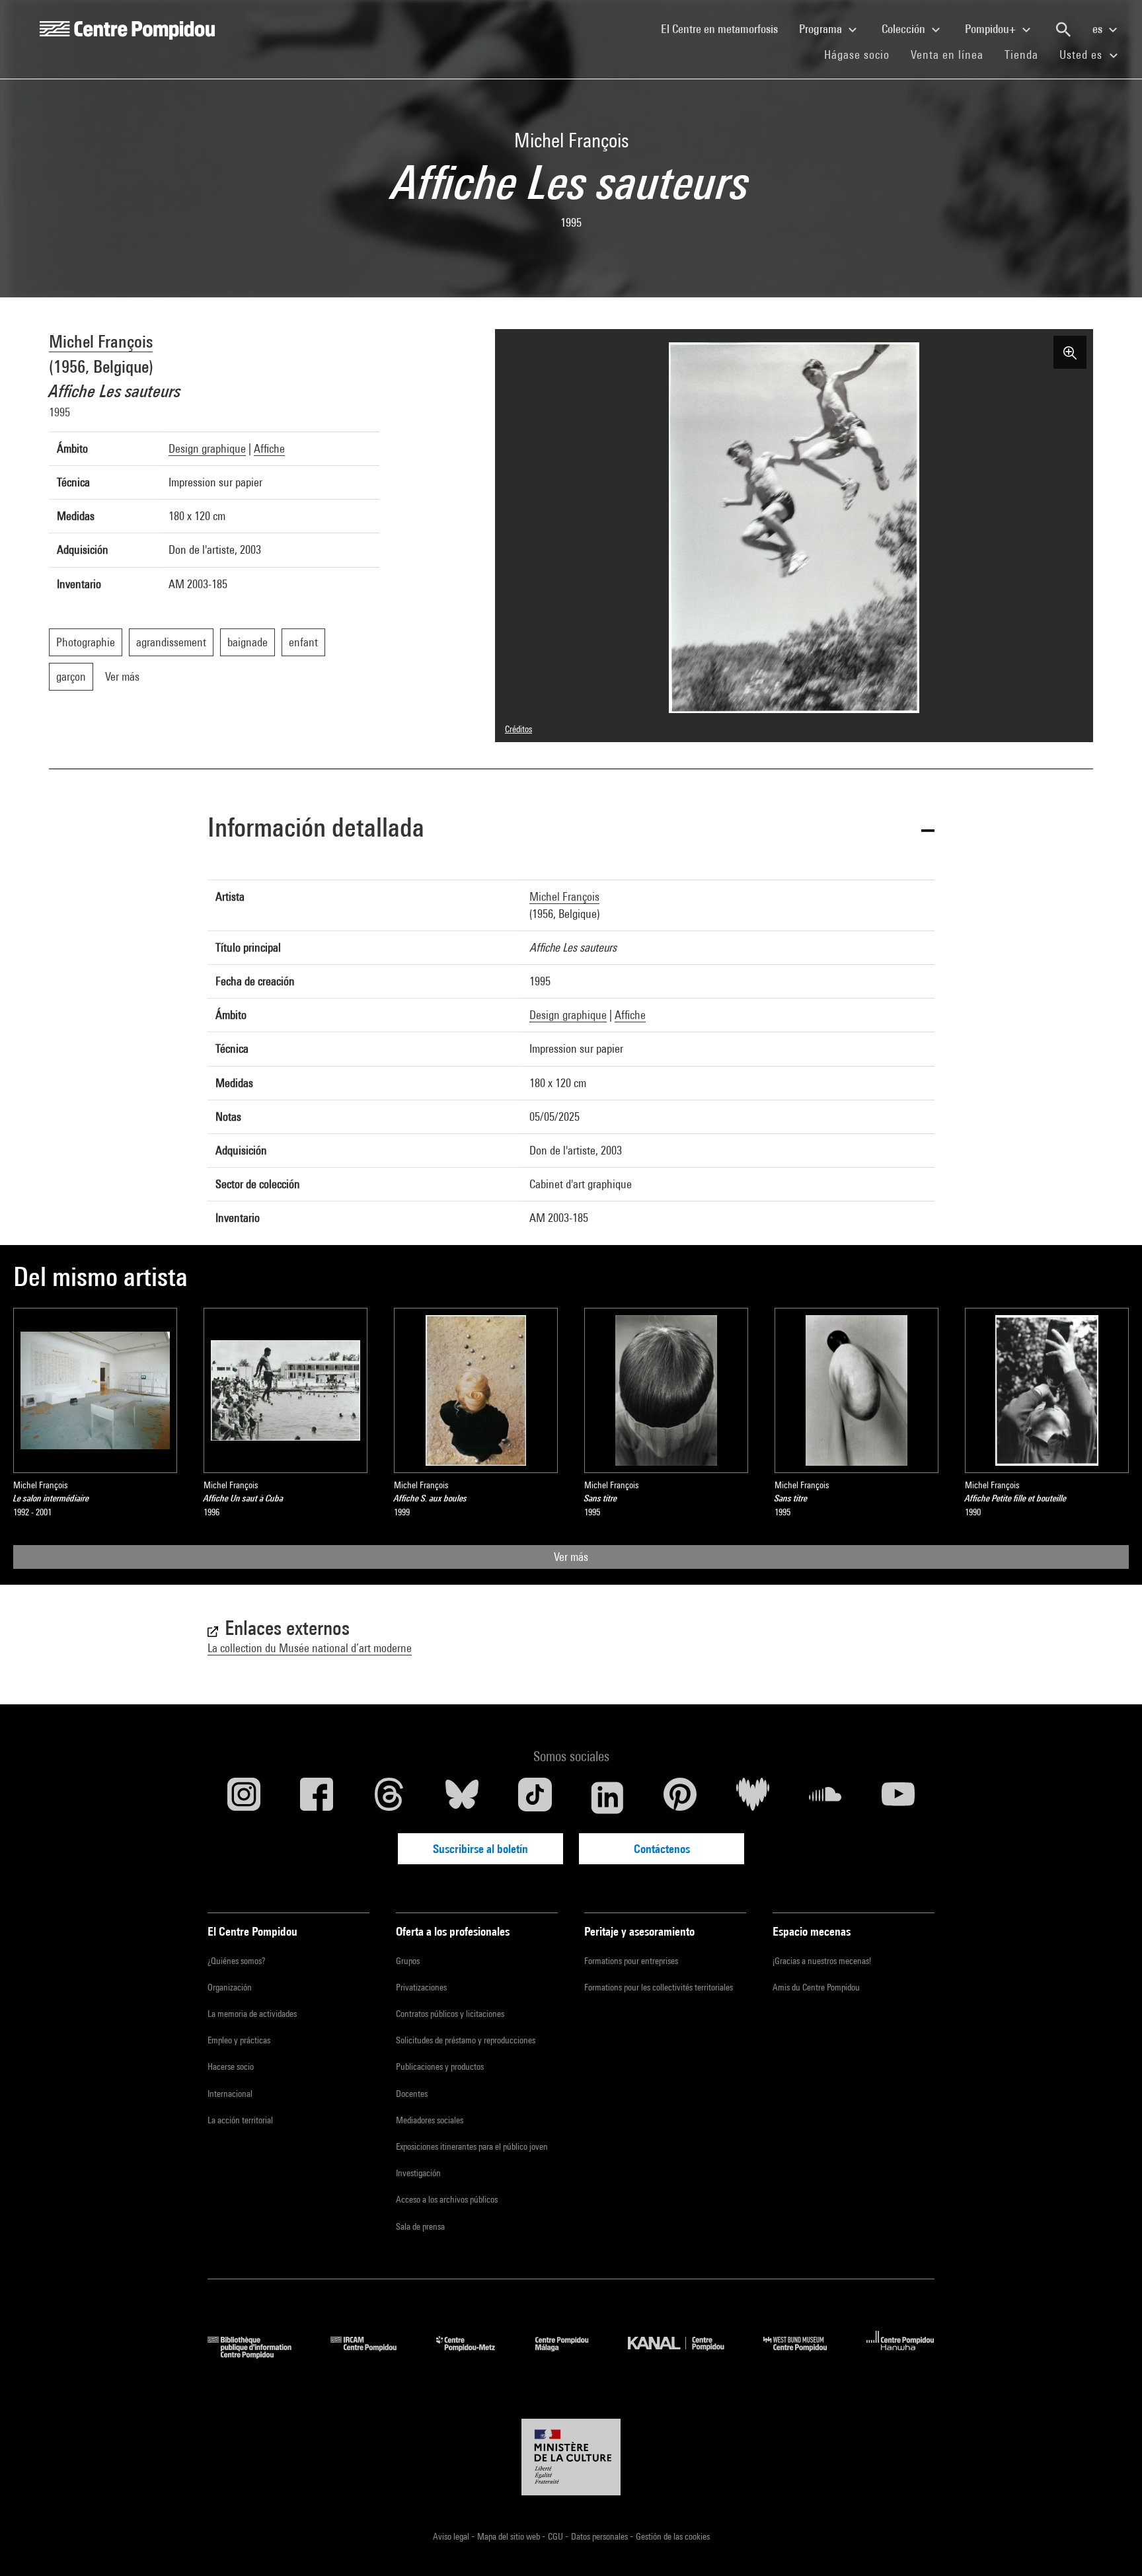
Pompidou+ (992, 29)
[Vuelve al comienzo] (1111, 2545)
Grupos (408, 1961)
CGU (556, 2536)
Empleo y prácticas (239, 2040)
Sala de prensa (420, 2226)
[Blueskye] (462, 1798)
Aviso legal (452, 2536)
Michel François (101, 341)
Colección (905, 29)
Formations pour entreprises (631, 1961)
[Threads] (389, 1798)
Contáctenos (662, 1849)
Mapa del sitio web (510, 2536)
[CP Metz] (476, 2354)
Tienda (1027, 54)
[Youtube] (898, 1798)
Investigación (418, 2173)
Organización (230, 1987)
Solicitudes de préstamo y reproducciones (466, 2040)
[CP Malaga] (572, 2354)
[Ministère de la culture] (571, 2457)
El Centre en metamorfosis (725, 28)
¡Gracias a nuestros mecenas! (822, 1961)
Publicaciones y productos (440, 2066)
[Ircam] (373, 2354)
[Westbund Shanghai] (805, 2354)
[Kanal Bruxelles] (686, 2354)
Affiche (269, 448)
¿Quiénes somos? (236, 1961)
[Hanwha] (900, 2354)
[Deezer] (753, 1798)
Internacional (230, 2094)
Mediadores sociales (430, 2120)
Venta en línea (947, 55)
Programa (822, 29)
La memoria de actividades (252, 2014)
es (1099, 29)
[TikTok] (535, 1798)
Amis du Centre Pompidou (816, 1987)
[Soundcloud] (825, 1798)
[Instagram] (244, 1798)
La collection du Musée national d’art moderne (310, 1648)
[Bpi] (259, 2354)
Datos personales (600, 2536)
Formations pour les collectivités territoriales (659, 1987)
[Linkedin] (607, 1798)
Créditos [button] (518, 729)
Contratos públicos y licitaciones (450, 2014)
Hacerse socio (231, 2066)
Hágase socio (862, 54)
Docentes (412, 2094)
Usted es (1083, 55)
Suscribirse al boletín (480, 1849)
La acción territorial (240, 2120)
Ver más (571, 1557)
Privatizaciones (421, 1987)
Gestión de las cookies (673, 2536)
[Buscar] (1063, 30)
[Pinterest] (680, 1798)
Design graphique (207, 448)
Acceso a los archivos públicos (447, 2199)
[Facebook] (317, 1798)
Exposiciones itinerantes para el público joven (472, 2146)
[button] (571, 830)
